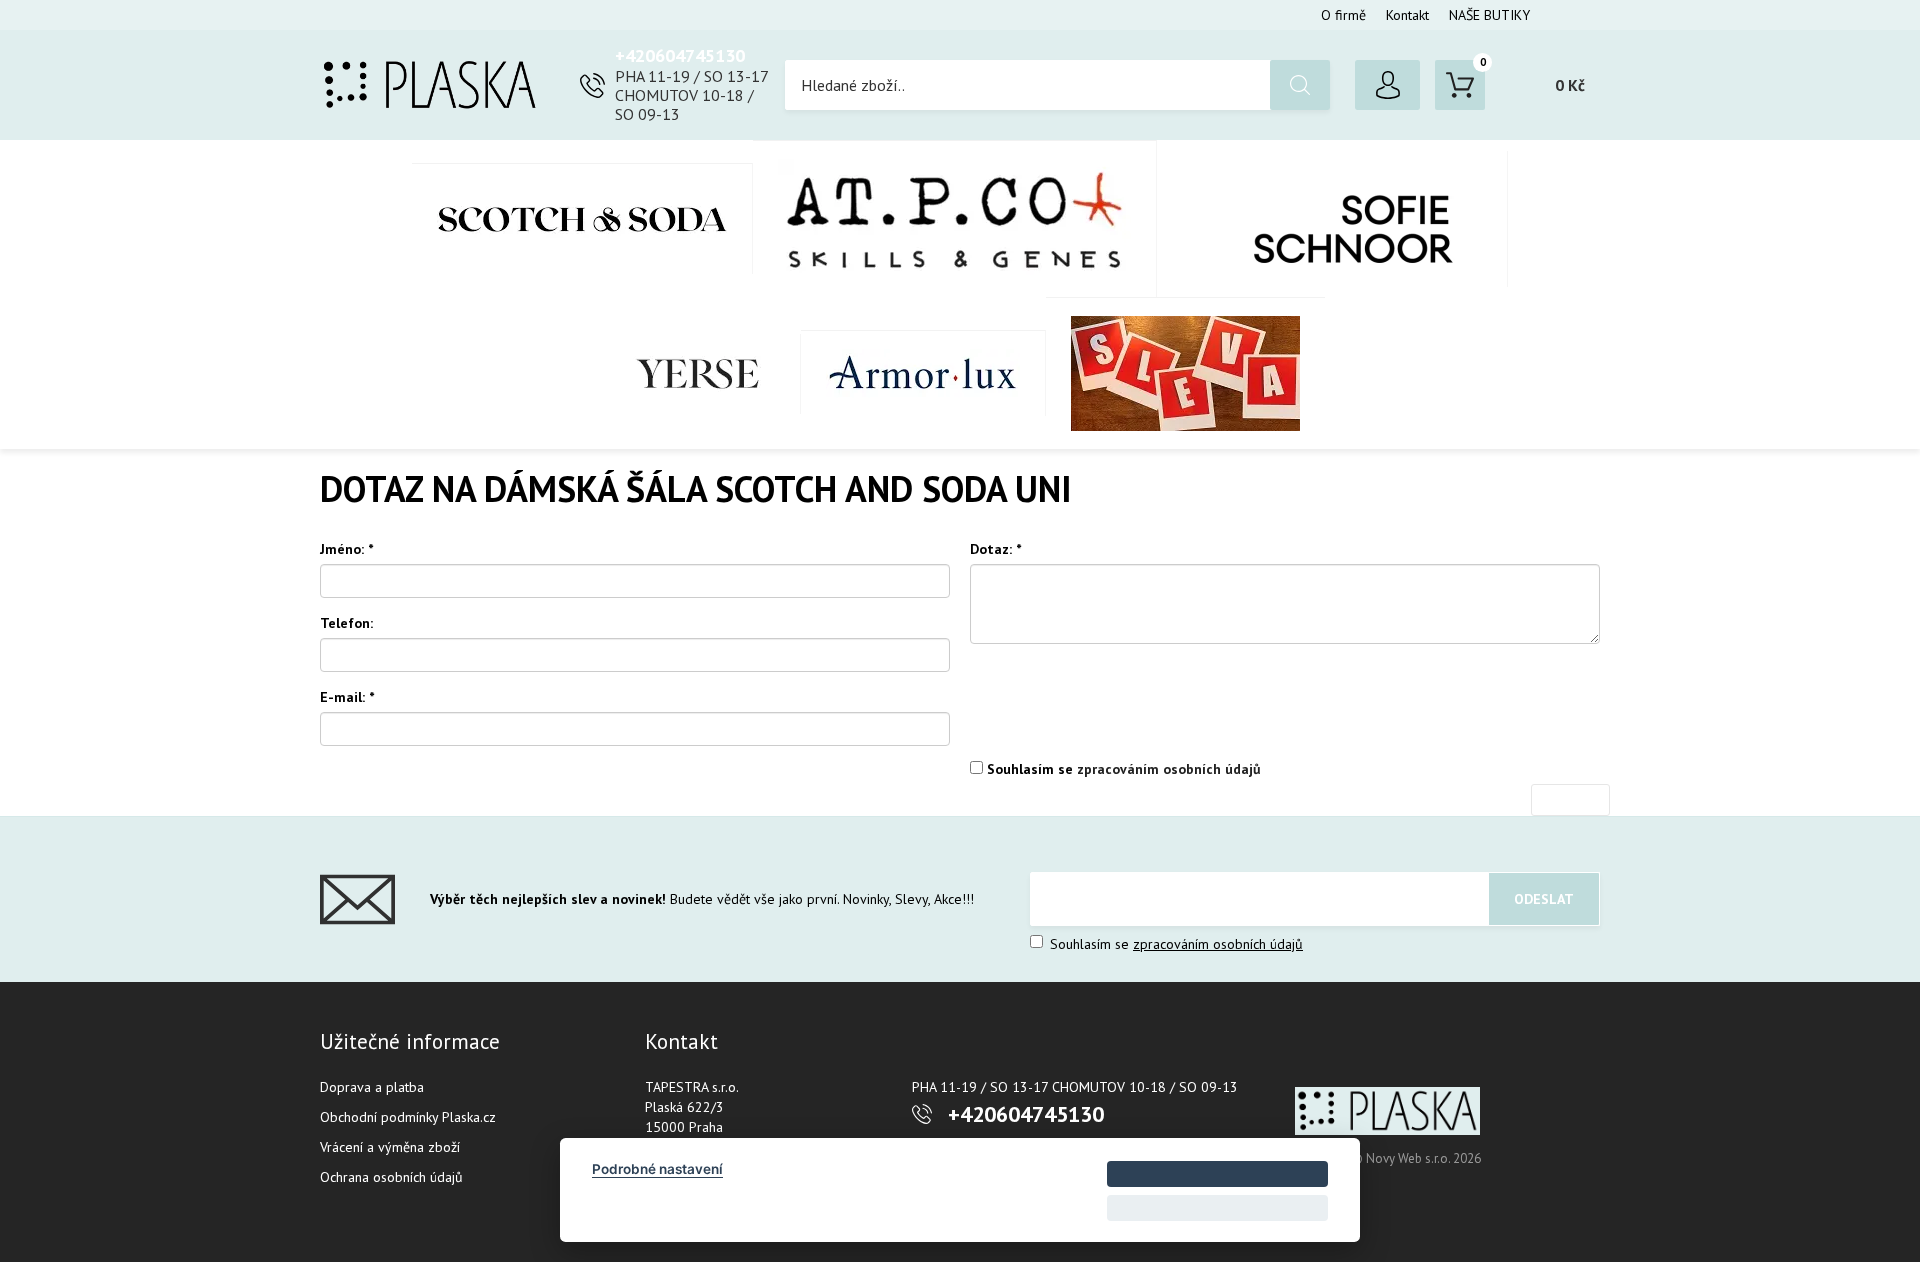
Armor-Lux (923, 373)
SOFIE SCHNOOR (1332, 219)
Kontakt (1407, 15)
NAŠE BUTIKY (1489, 15)
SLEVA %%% (1185, 373)
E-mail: (347, 697)
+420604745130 (680, 55)
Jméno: (346, 549)
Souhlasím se (1122, 769)
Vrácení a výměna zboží (390, 1147)
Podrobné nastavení (657, 1169)
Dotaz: (995, 549)
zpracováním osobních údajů (1169, 769)
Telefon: (346, 623)
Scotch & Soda (582, 218)
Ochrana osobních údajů (391, 1177)
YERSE (698, 374)
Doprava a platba (372, 1087)
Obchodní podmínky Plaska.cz (408, 1117)
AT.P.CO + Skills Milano (955, 218)
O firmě (1343, 15)
